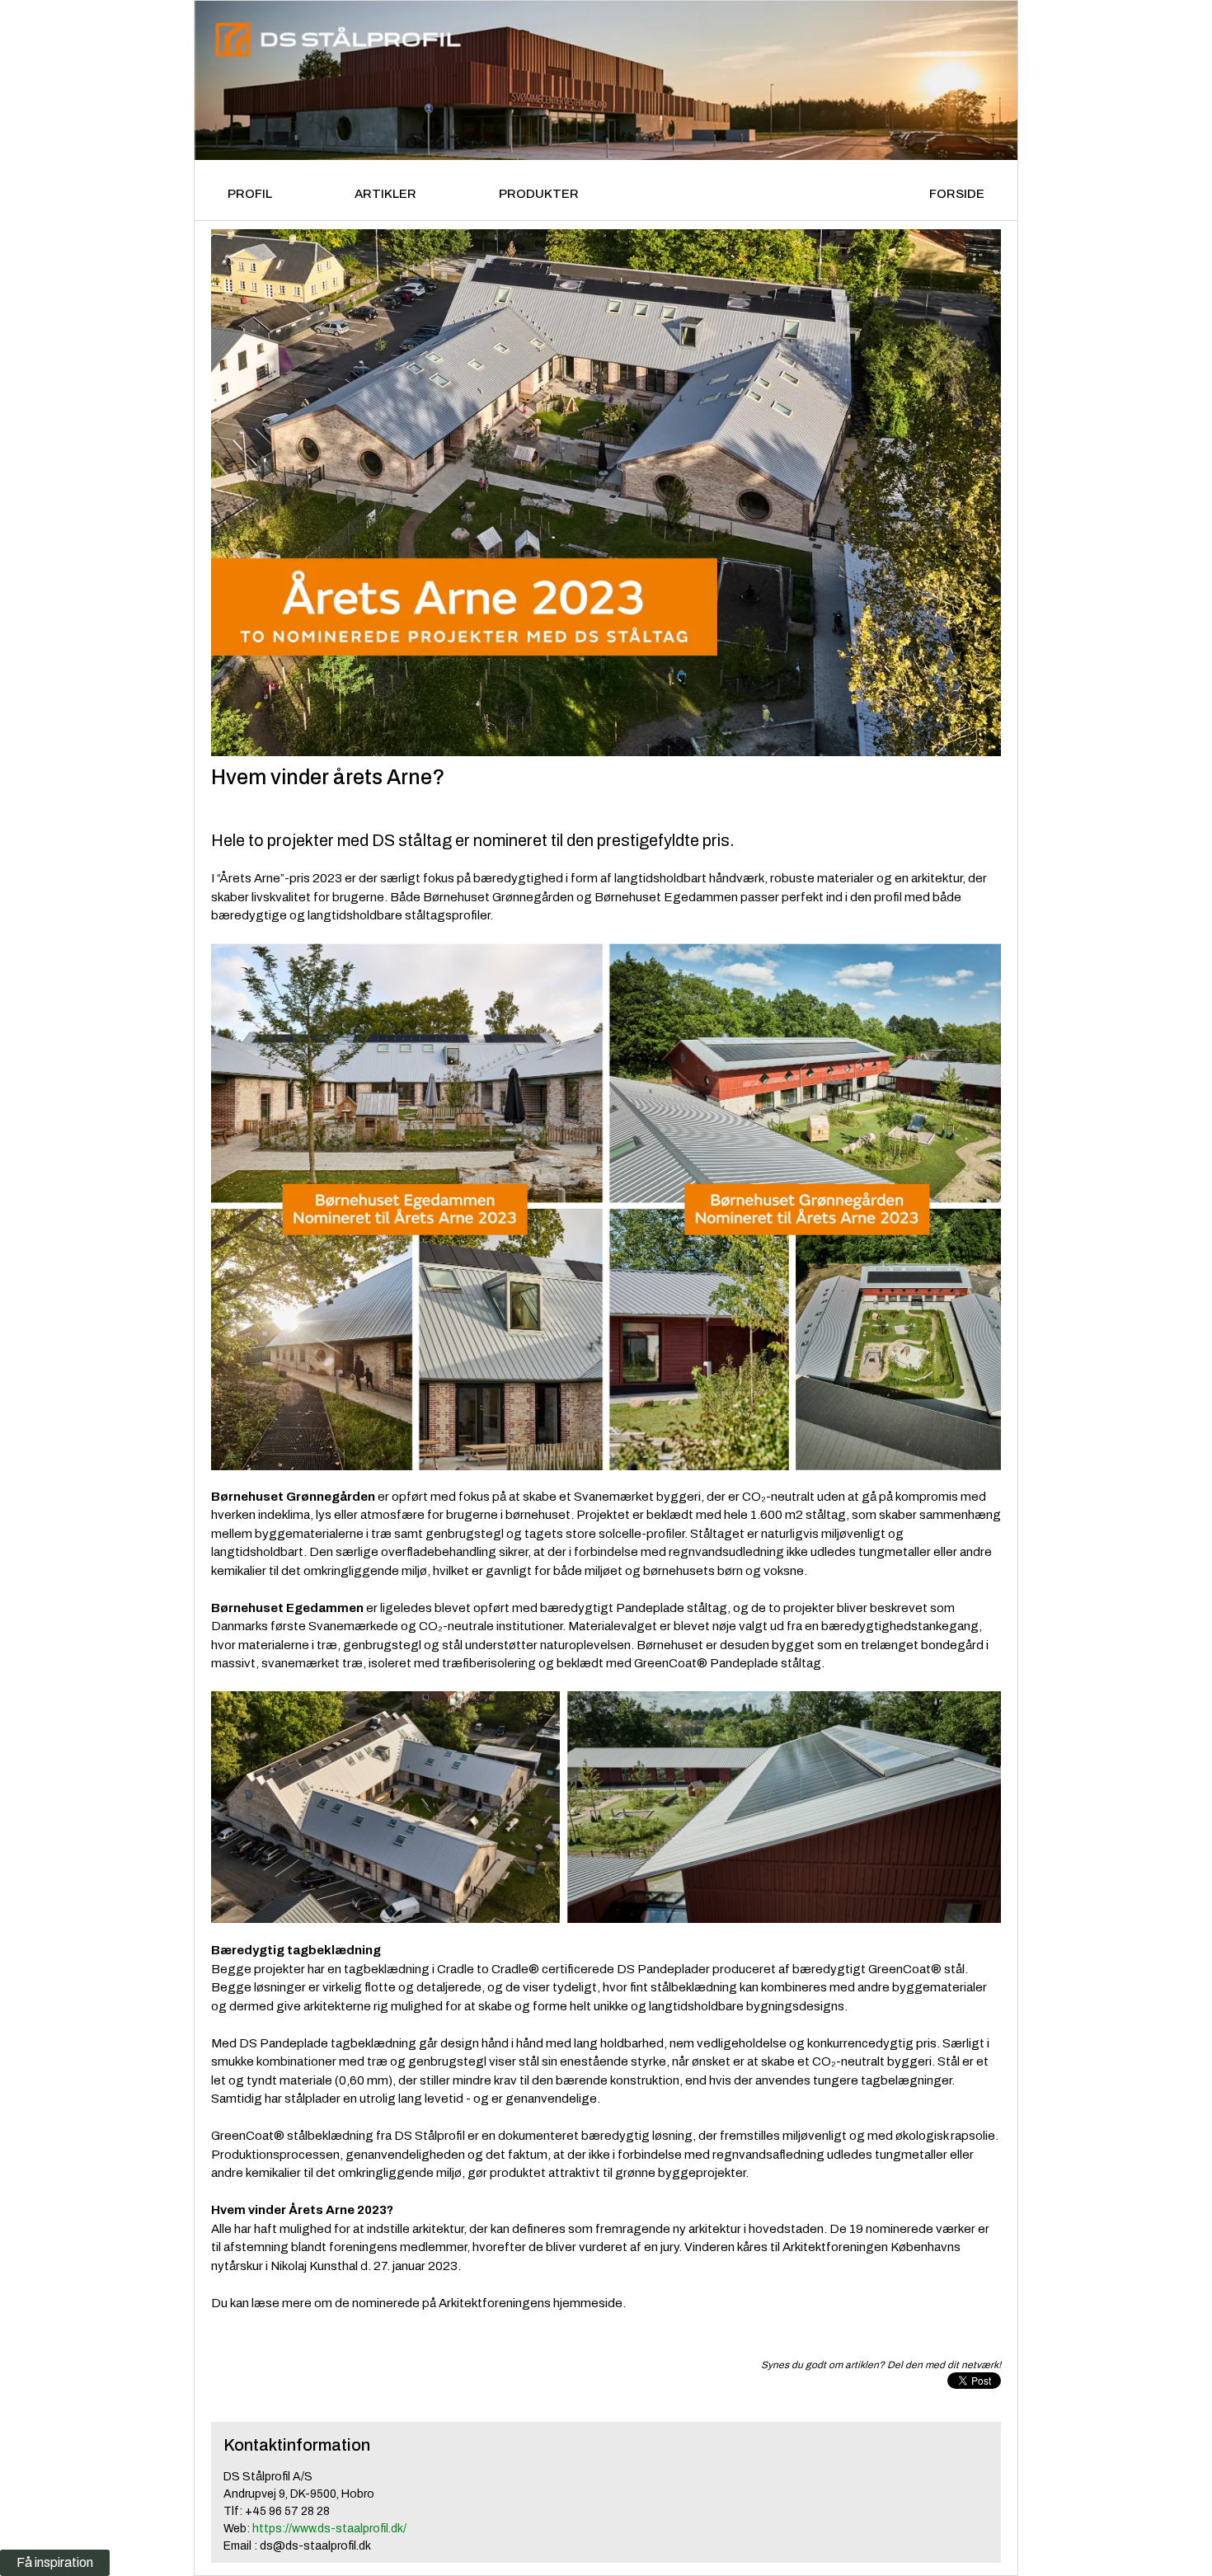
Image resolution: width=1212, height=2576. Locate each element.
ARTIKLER (385, 194)
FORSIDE (957, 194)
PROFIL (250, 194)
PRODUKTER (539, 194)
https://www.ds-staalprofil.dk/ (329, 2529)
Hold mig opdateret (342, 1982)
